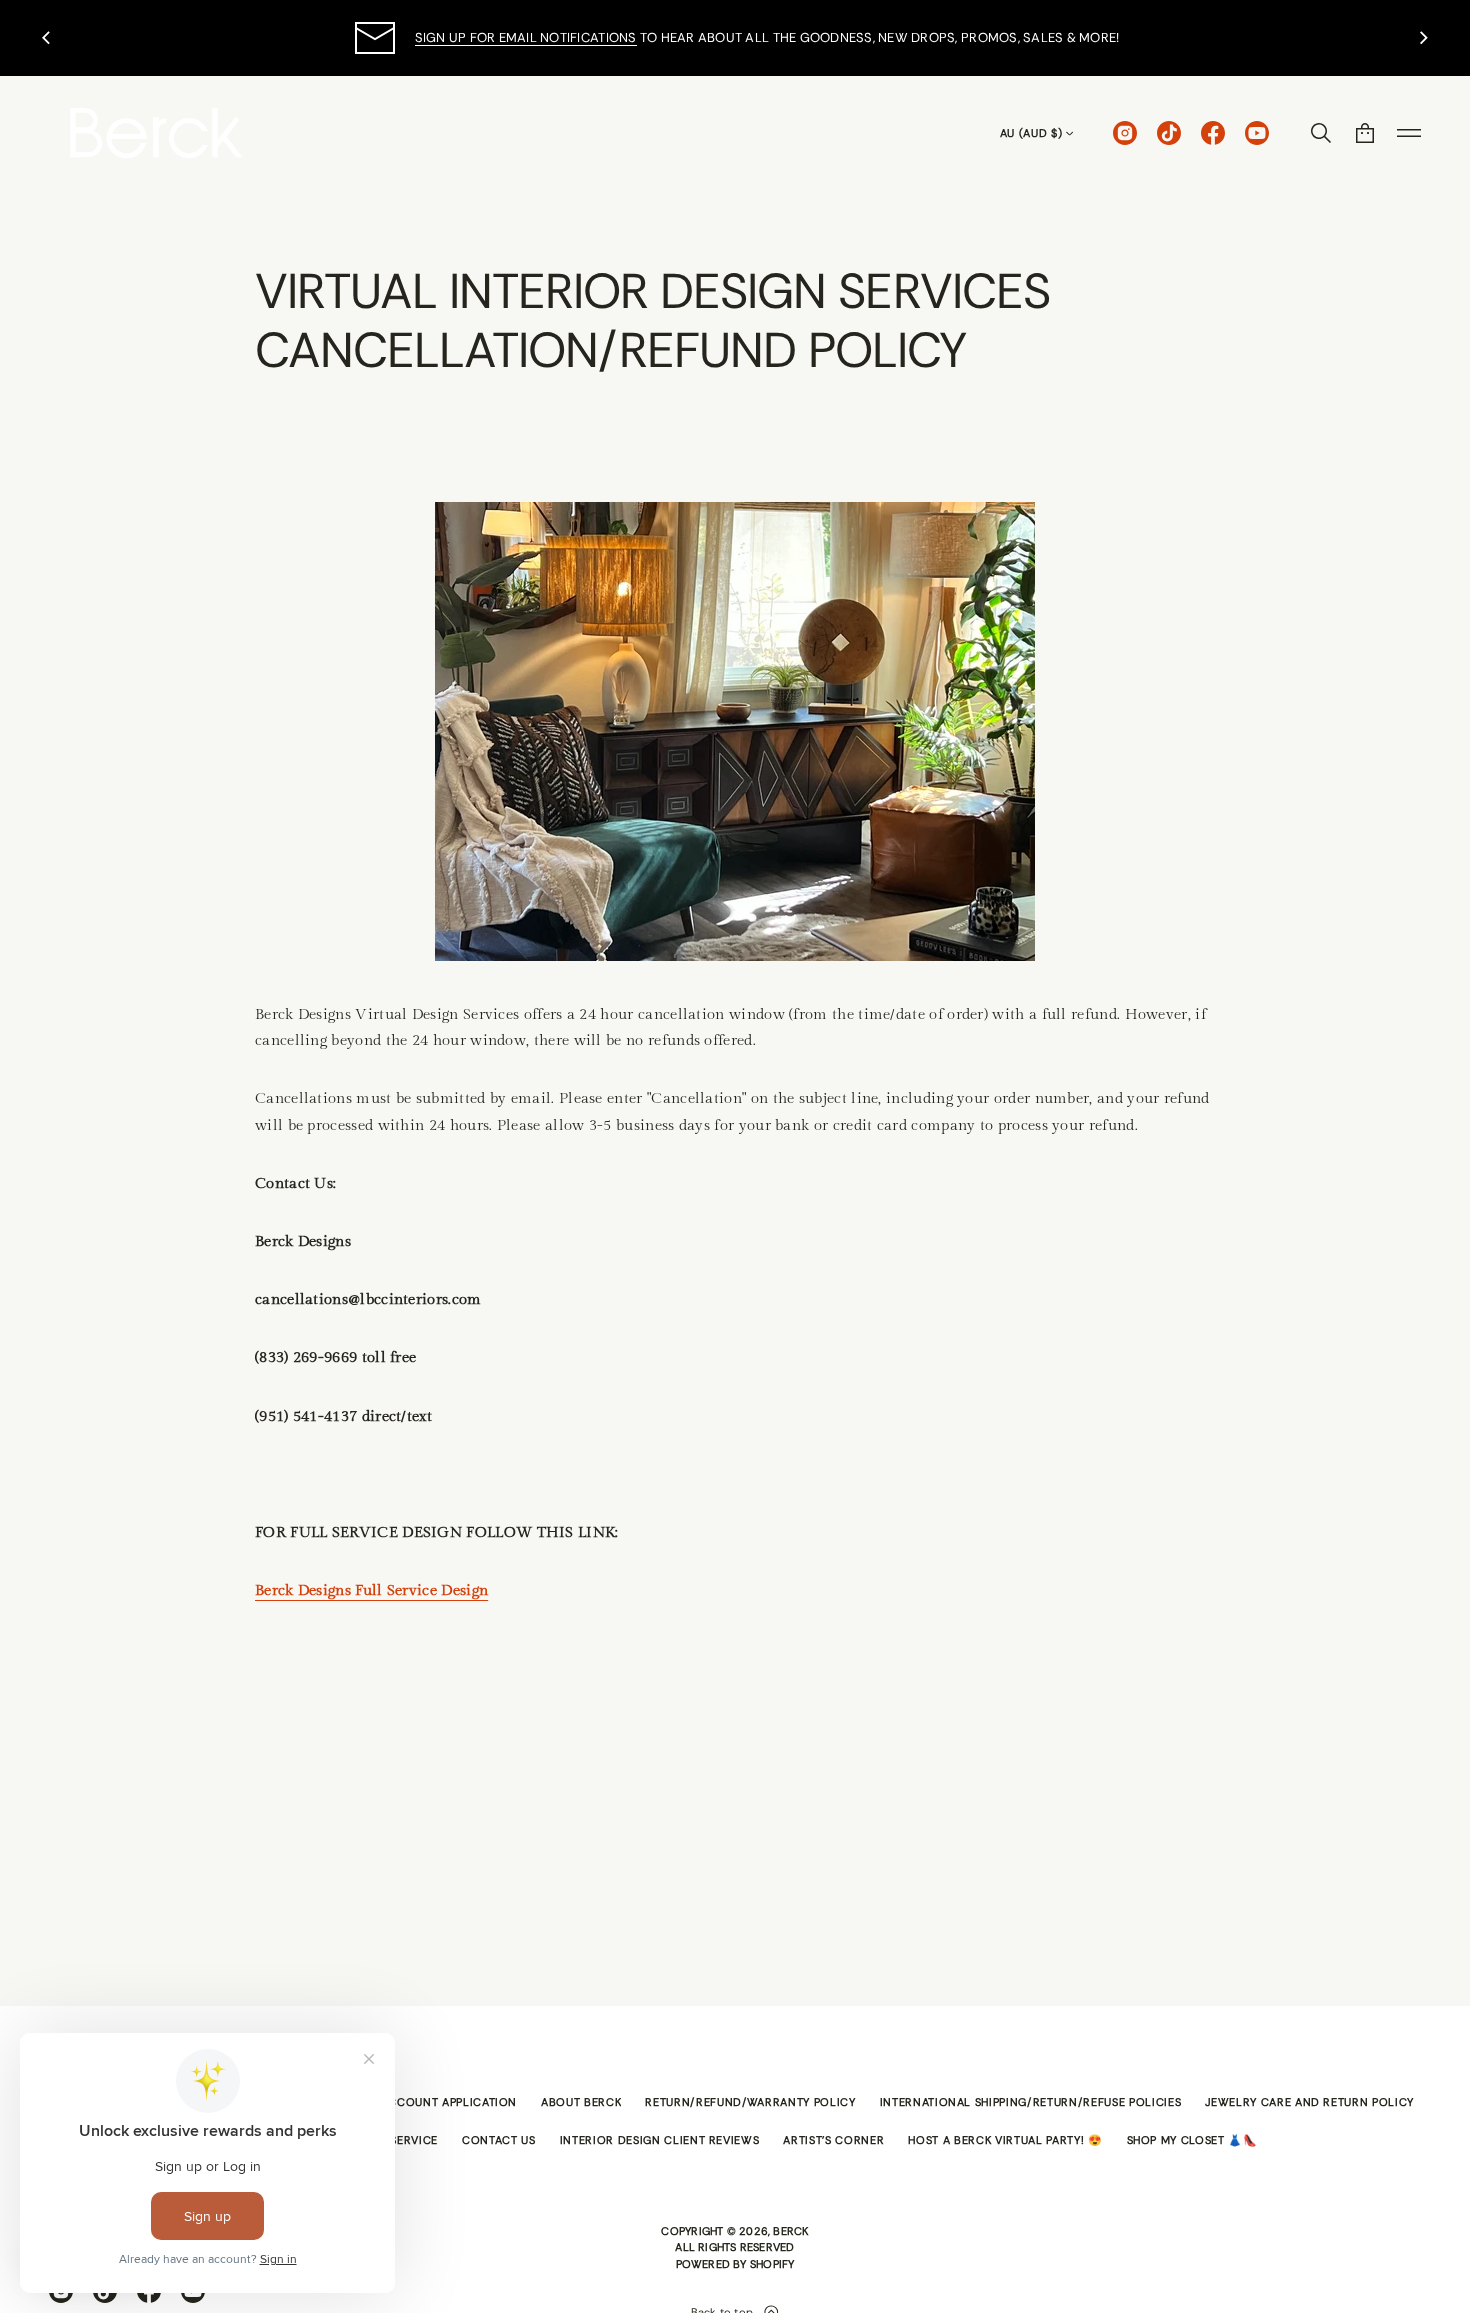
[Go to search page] (1321, 133)
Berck (790, 2231)
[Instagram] (1125, 133)
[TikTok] (1169, 133)
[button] (1321, 133)
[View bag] (1365, 133)
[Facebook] (1213, 133)
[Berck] (156, 133)
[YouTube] (1257, 133)
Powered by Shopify (735, 2264)
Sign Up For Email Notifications (526, 37)
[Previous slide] (46, 38)
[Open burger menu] (1409, 133)
